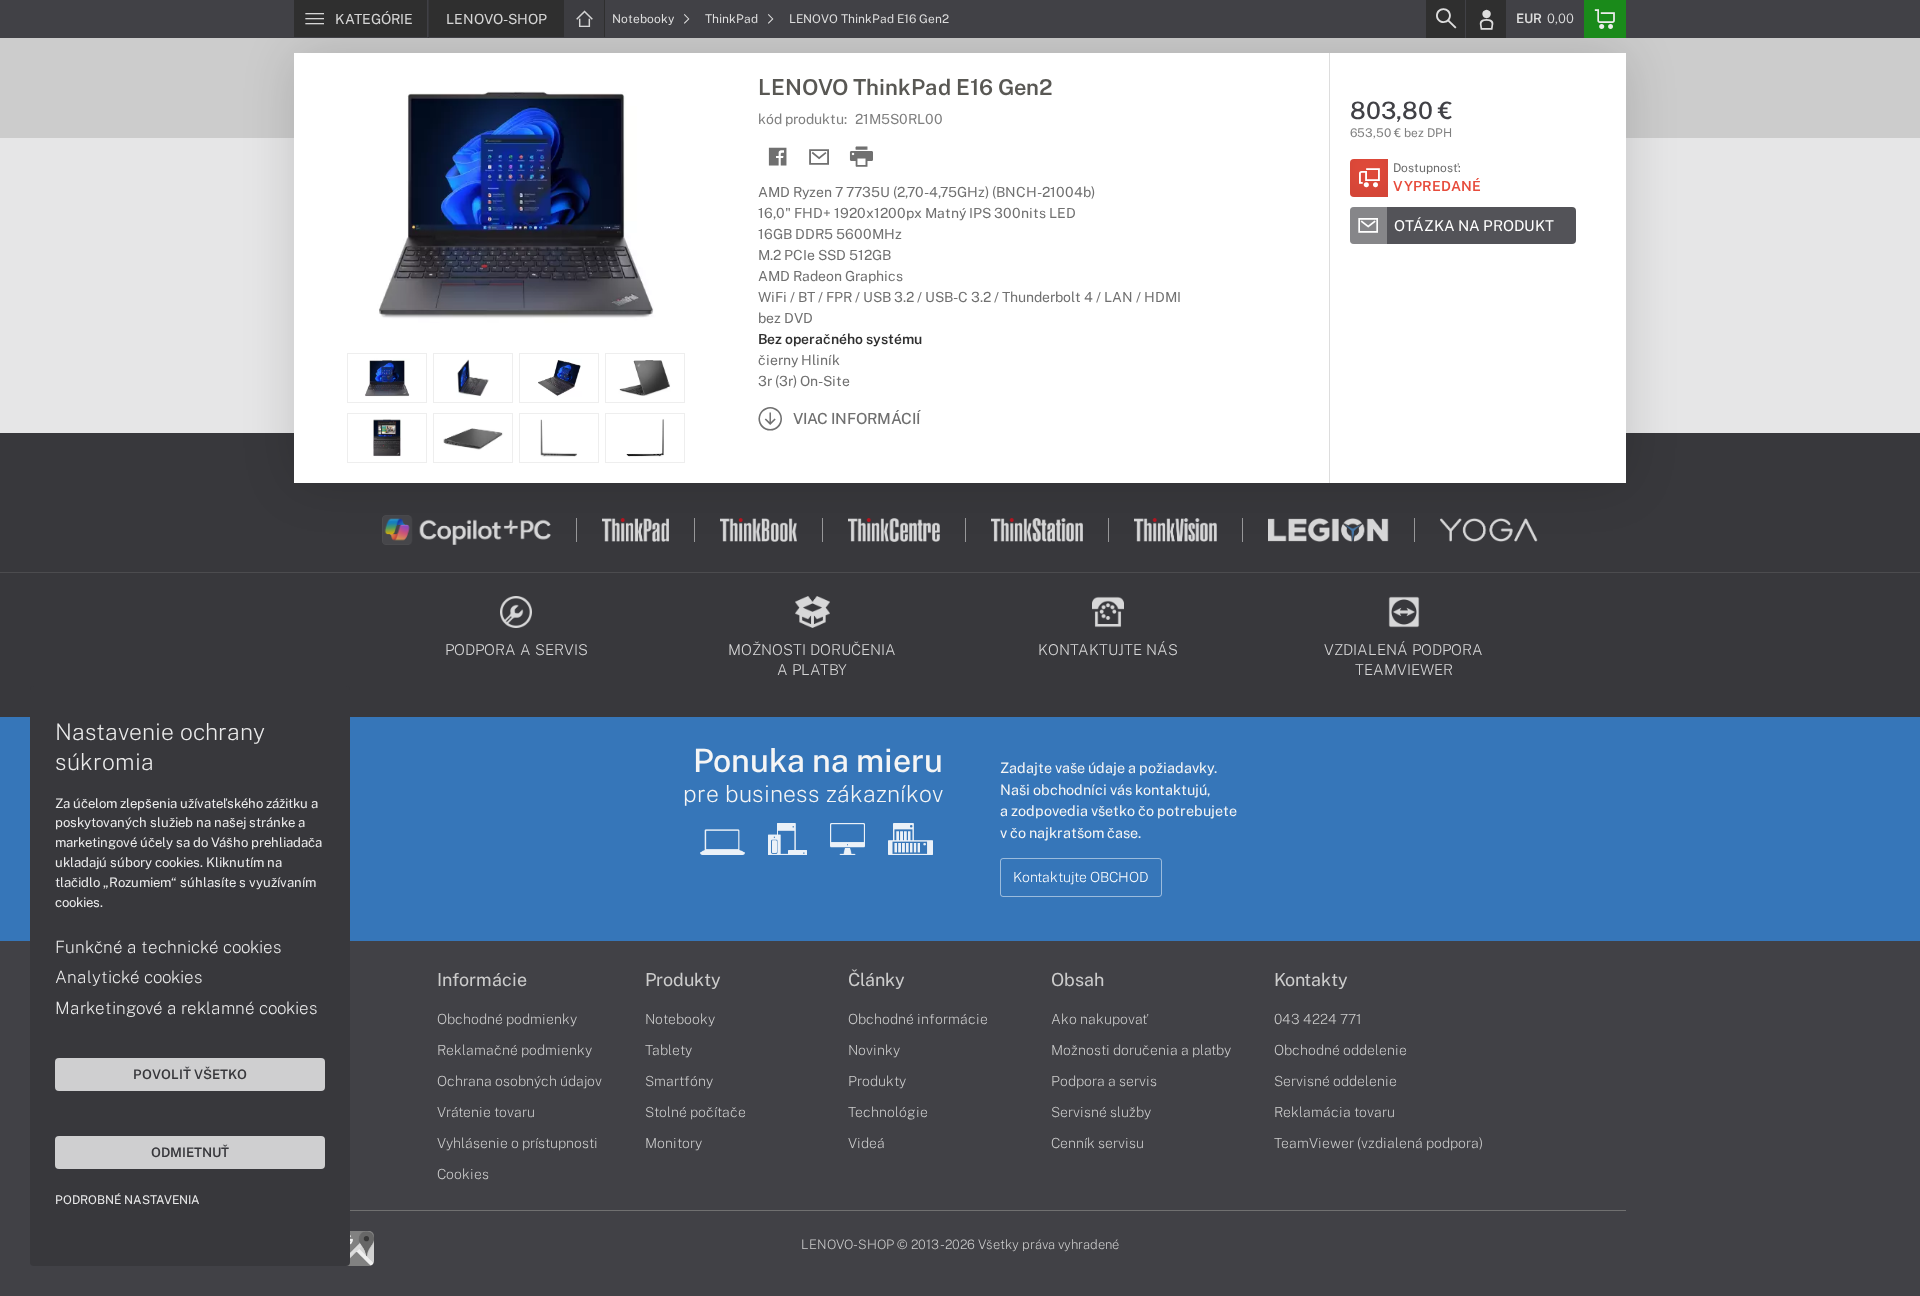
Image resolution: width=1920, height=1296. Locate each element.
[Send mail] (819, 157)
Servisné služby (1101, 1112)
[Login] (1486, 19)
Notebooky (644, 19)
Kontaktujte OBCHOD (1081, 877)
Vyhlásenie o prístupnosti (517, 1143)
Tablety (668, 1050)
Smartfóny (679, 1081)
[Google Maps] (356, 1247)
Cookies (463, 1174)
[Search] (1445, 19)
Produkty (683, 980)
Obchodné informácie (918, 1019)
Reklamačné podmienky (514, 1050)
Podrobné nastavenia (127, 1200)
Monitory (673, 1143)
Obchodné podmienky (507, 1019)
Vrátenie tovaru (486, 1112)
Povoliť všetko (190, 1074)
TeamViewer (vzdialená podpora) (1378, 1143)
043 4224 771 (1318, 1019)
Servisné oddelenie (1335, 1081)
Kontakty (1311, 980)
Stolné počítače (695, 1112)
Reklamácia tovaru (1334, 1112)
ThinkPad (733, 19)
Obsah (1077, 980)
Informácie (482, 980)
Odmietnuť (190, 1152)
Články (876, 980)
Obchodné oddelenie (1340, 1050)
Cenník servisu (1097, 1143)
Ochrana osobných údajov (519, 1081)
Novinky (874, 1050)
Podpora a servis (1104, 1081)
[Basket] (1605, 19)
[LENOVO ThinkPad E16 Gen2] (516, 203)
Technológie (888, 1112)
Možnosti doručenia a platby (1141, 1050)
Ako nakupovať (1099, 1019)
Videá (866, 1143)
